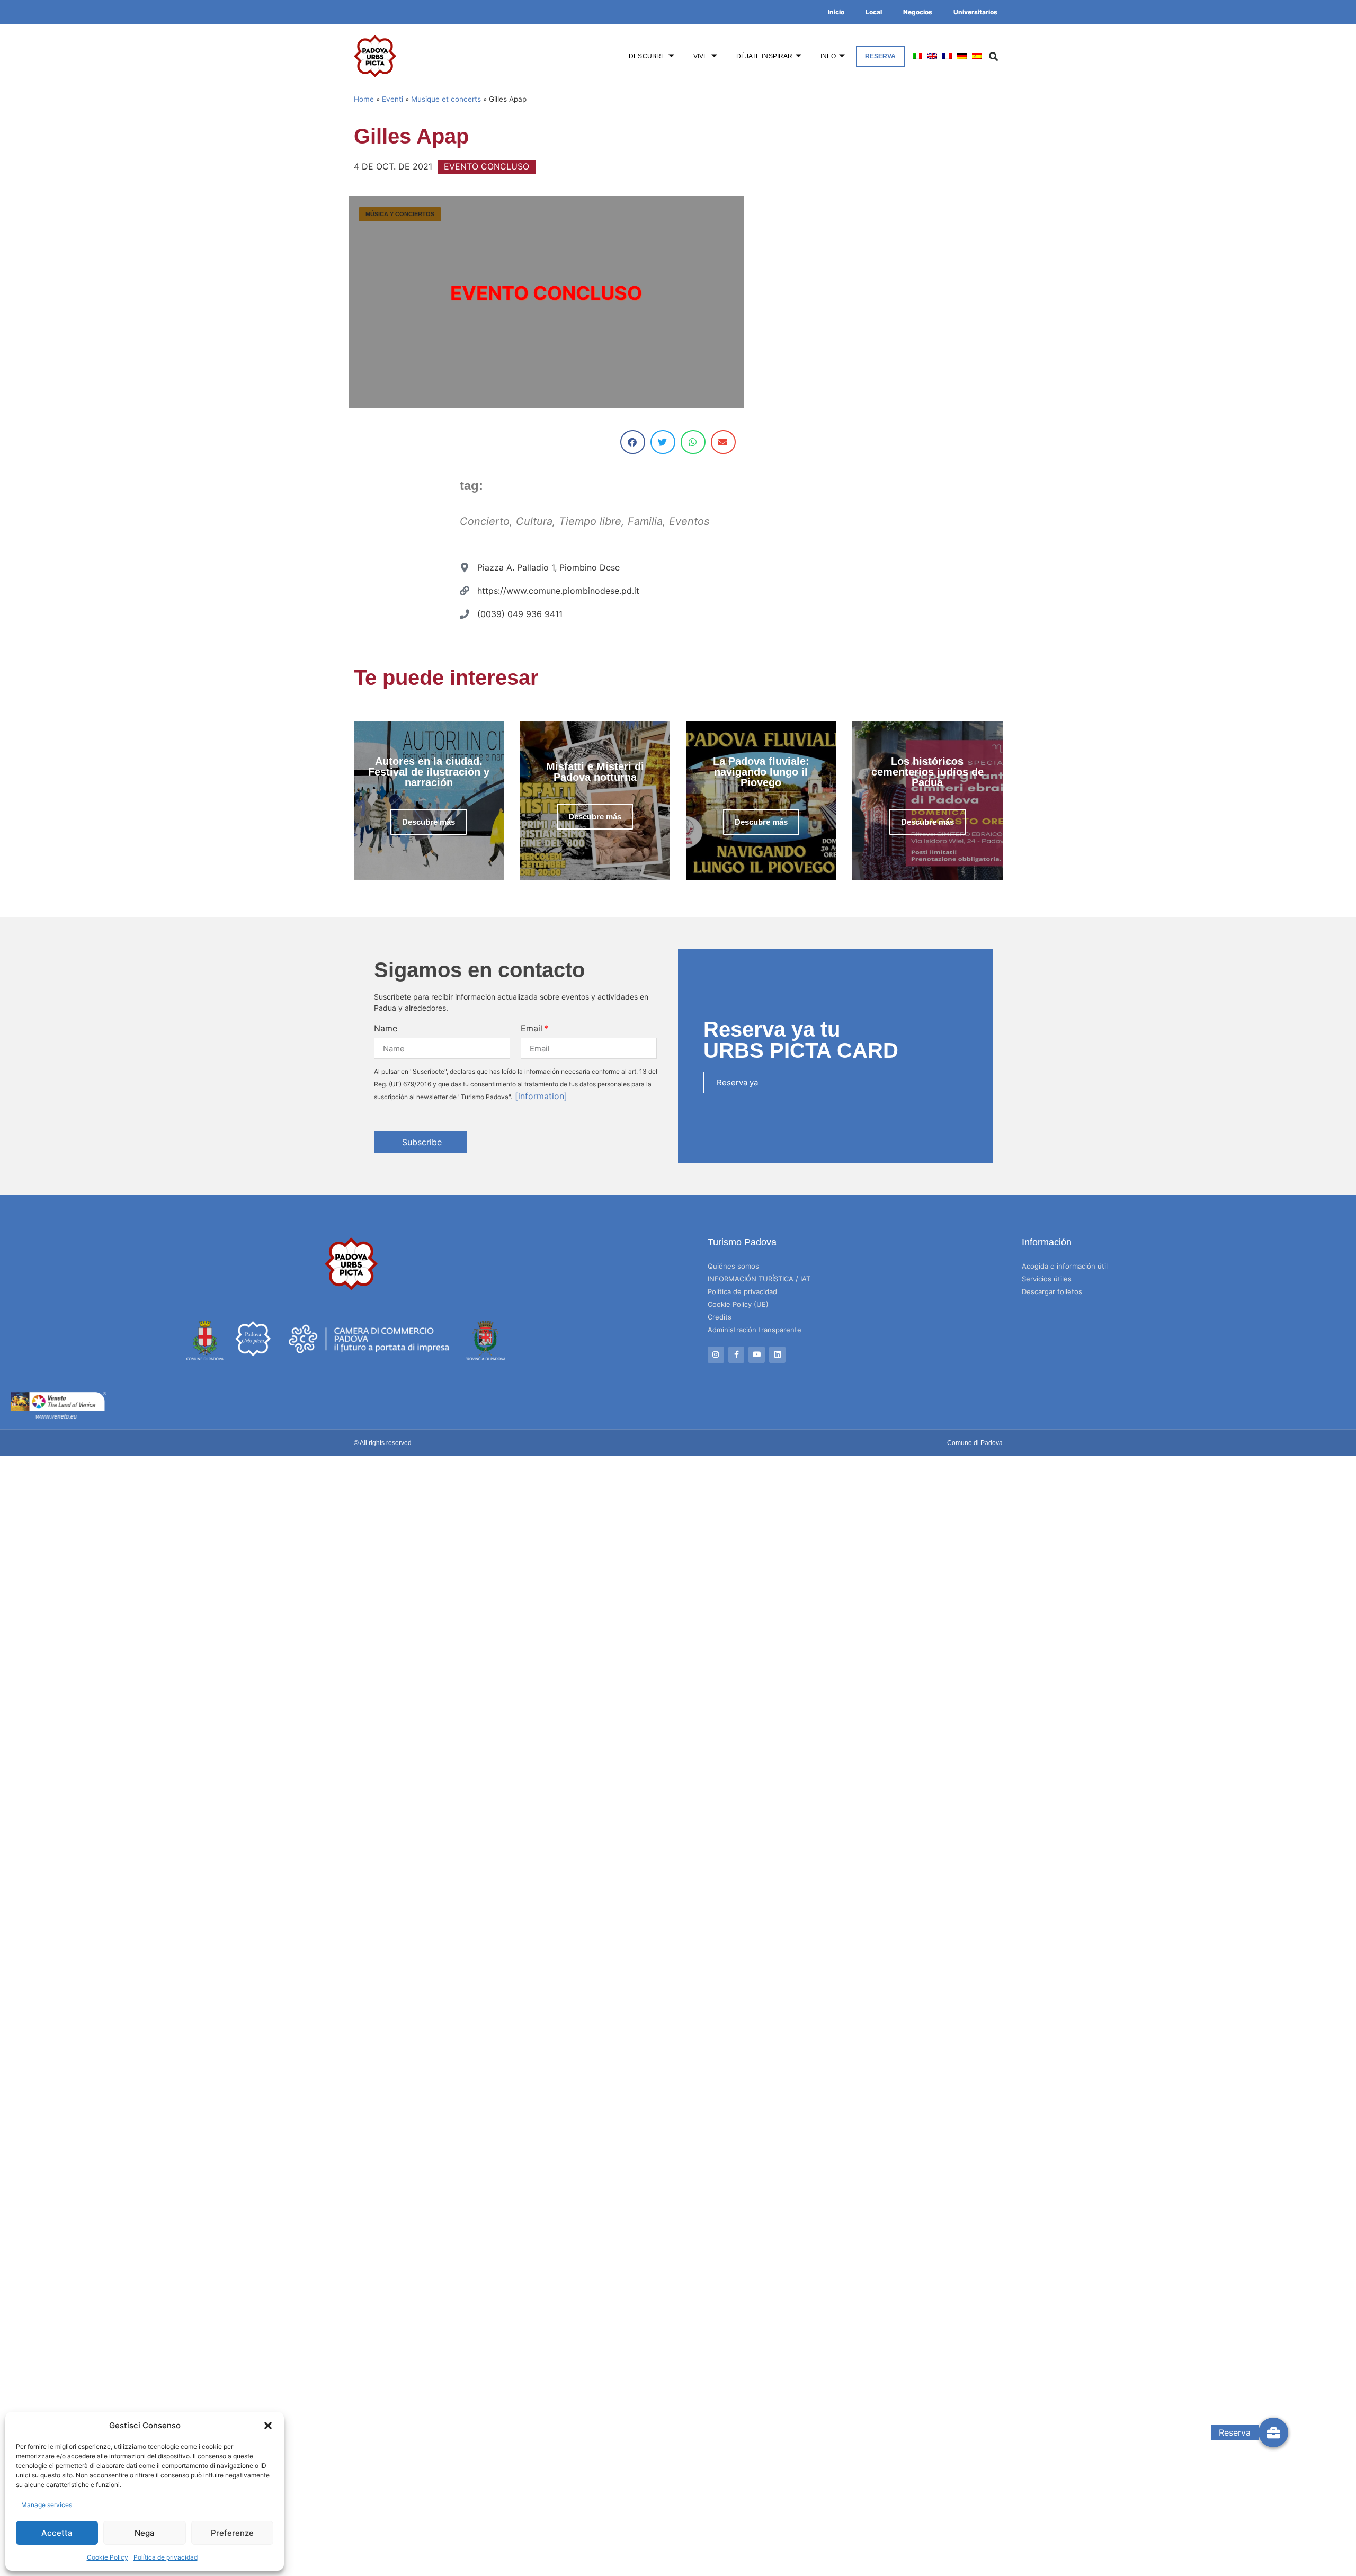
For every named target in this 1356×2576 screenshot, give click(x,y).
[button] (268, 2426)
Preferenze (232, 2533)
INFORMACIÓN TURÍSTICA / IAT (759, 1279)
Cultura (534, 521)
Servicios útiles (1047, 1279)
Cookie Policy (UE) (738, 1304)
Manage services (47, 2505)
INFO (828, 56)
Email (532, 1028)
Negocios (918, 12)
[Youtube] (757, 1355)
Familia (645, 521)
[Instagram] (716, 1355)
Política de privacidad (166, 2557)
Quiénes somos (733, 1266)
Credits (720, 1317)
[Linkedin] (777, 1355)
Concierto (485, 521)
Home (364, 99)
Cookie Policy (108, 2557)
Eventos (689, 521)
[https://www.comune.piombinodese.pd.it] (465, 591)
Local (874, 12)
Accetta (57, 2533)
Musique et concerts (446, 99)
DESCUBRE (647, 56)
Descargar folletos (1052, 1291)
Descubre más (429, 822)
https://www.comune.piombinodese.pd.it (558, 591)
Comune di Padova (975, 1443)
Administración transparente (755, 1330)
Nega (145, 2533)
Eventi (392, 99)
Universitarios (975, 12)
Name (386, 1028)
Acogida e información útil (1065, 1266)
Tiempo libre (590, 521)
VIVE (701, 56)
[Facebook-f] (737, 1355)
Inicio (836, 12)
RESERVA (881, 56)
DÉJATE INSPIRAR (765, 56)
